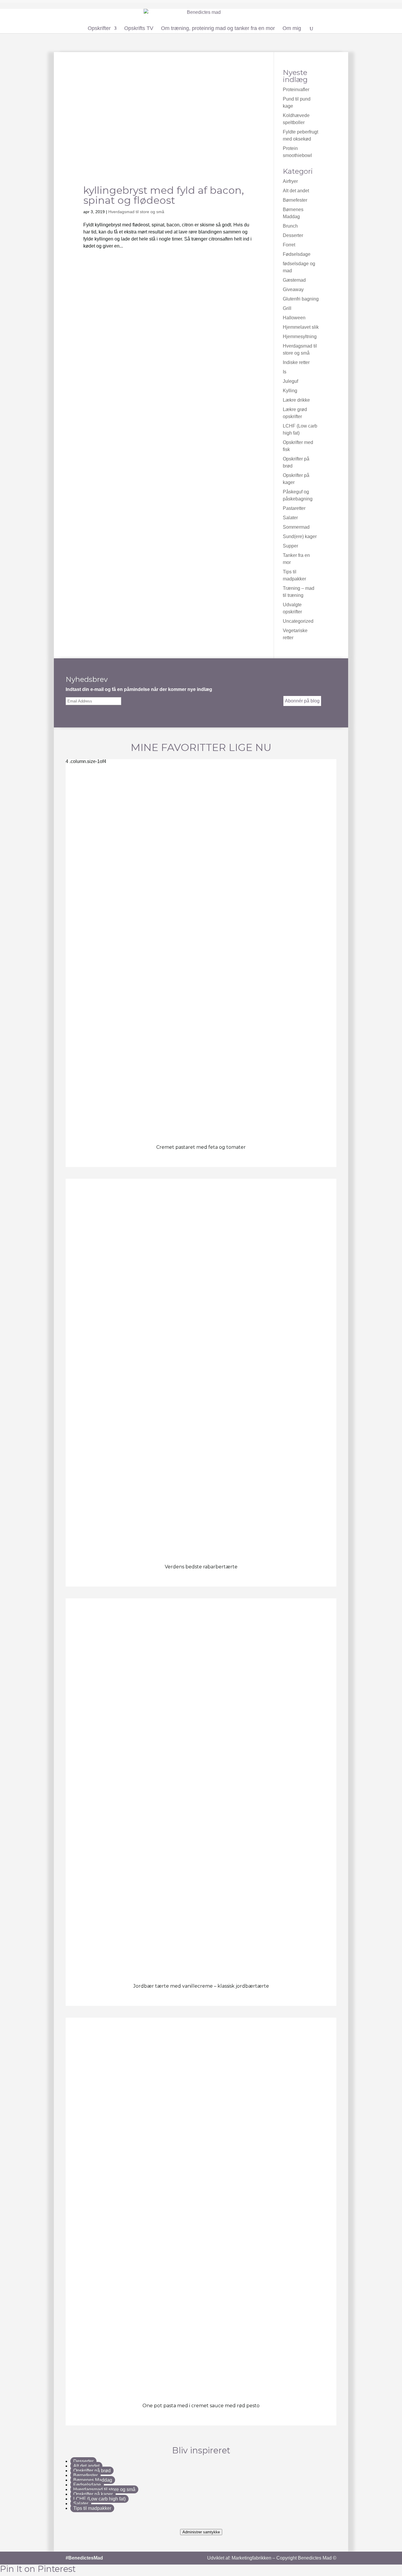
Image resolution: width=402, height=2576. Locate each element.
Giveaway (293, 289)
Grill (287, 308)
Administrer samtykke (201, 2532)
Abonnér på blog (302, 701)
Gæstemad (294, 280)
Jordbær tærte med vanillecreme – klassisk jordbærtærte (201, 1986)
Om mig (292, 29)
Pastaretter (294, 508)
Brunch (290, 226)
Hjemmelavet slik (301, 327)
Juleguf (290, 381)
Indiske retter (296, 362)
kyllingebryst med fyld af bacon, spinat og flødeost (164, 195)
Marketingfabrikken (251, 2558)
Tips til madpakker (92, 2508)
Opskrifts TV (139, 29)
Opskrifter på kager (93, 2494)
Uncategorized (298, 621)
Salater (290, 518)
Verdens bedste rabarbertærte (201, 1567)
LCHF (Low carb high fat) (99, 2499)
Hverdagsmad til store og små (136, 212)
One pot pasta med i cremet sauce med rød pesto (201, 2406)
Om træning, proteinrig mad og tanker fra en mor (218, 29)
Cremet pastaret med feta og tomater (201, 1147)
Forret (289, 245)
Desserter (293, 235)
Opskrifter (99, 29)
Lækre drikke (296, 400)
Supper (290, 546)
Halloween (294, 318)
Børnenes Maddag (93, 2480)
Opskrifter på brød (92, 2471)
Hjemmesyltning (300, 337)
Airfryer (290, 181)
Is (285, 372)
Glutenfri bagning (301, 299)
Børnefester (295, 200)
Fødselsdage (297, 254)
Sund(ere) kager (300, 536)
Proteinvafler (296, 90)
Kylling (290, 391)
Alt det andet (296, 191)
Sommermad (296, 527)
